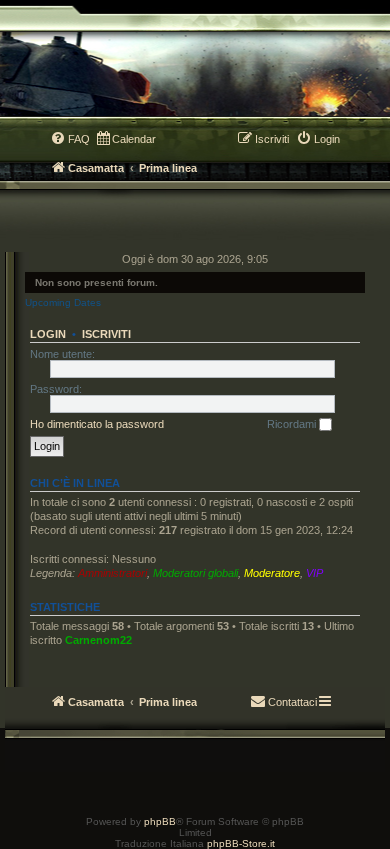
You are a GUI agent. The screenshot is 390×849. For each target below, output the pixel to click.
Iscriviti (106, 334)
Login (48, 334)
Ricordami (293, 424)
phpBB (160, 821)
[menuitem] (70, 139)
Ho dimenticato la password (97, 424)
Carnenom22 (98, 640)
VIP (314, 573)
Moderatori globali (195, 573)
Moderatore (272, 573)
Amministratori (112, 573)
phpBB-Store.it (241, 843)
